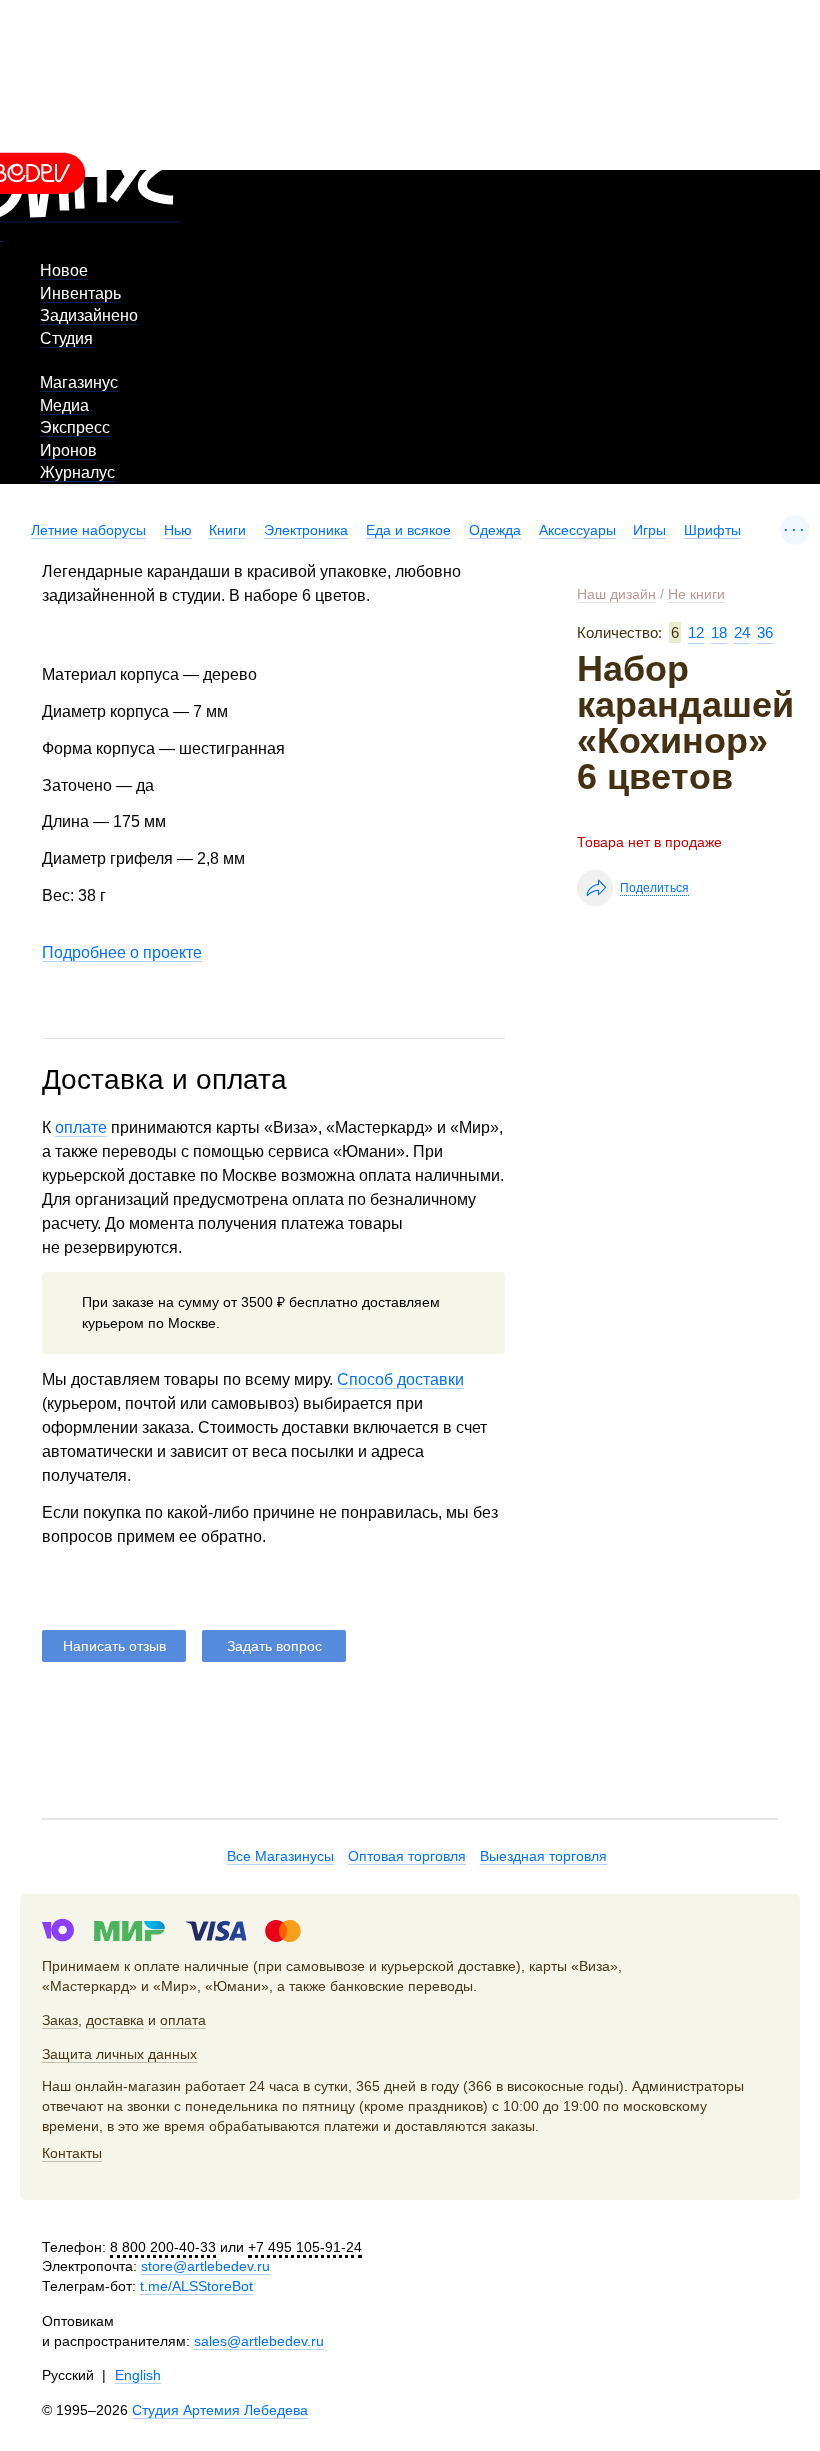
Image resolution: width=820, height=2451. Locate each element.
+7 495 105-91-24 (305, 2247)
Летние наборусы (88, 530)
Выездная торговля (543, 1856)
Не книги (696, 594)
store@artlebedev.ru (205, 2266)
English (138, 2375)
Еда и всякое (408, 530)
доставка (115, 2020)
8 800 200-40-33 (163, 2247)
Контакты (72, 2153)
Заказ (60, 2020)
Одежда (495, 530)
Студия (66, 338)
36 (765, 632)
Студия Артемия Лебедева (220, 2410)
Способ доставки (400, 1379)
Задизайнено (89, 315)
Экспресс (75, 427)
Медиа (64, 405)
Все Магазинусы (280, 1856)
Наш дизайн (616, 594)
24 (742, 632)
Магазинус (79, 382)
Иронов (68, 450)
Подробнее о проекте (122, 952)
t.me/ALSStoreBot (196, 2286)
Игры (649, 530)
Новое (64, 270)
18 (719, 632)
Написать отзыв (114, 1646)
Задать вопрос (274, 1646)
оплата (183, 2020)
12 (696, 632)
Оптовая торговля (407, 1856)
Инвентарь (80, 293)
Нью (178, 530)
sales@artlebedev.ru (259, 2341)
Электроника (306, 530)
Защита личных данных (119, 2054)
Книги (227, 530)
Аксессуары (577, 530)
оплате (81, 1127)
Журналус (77, 472)
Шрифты (712, 530)
